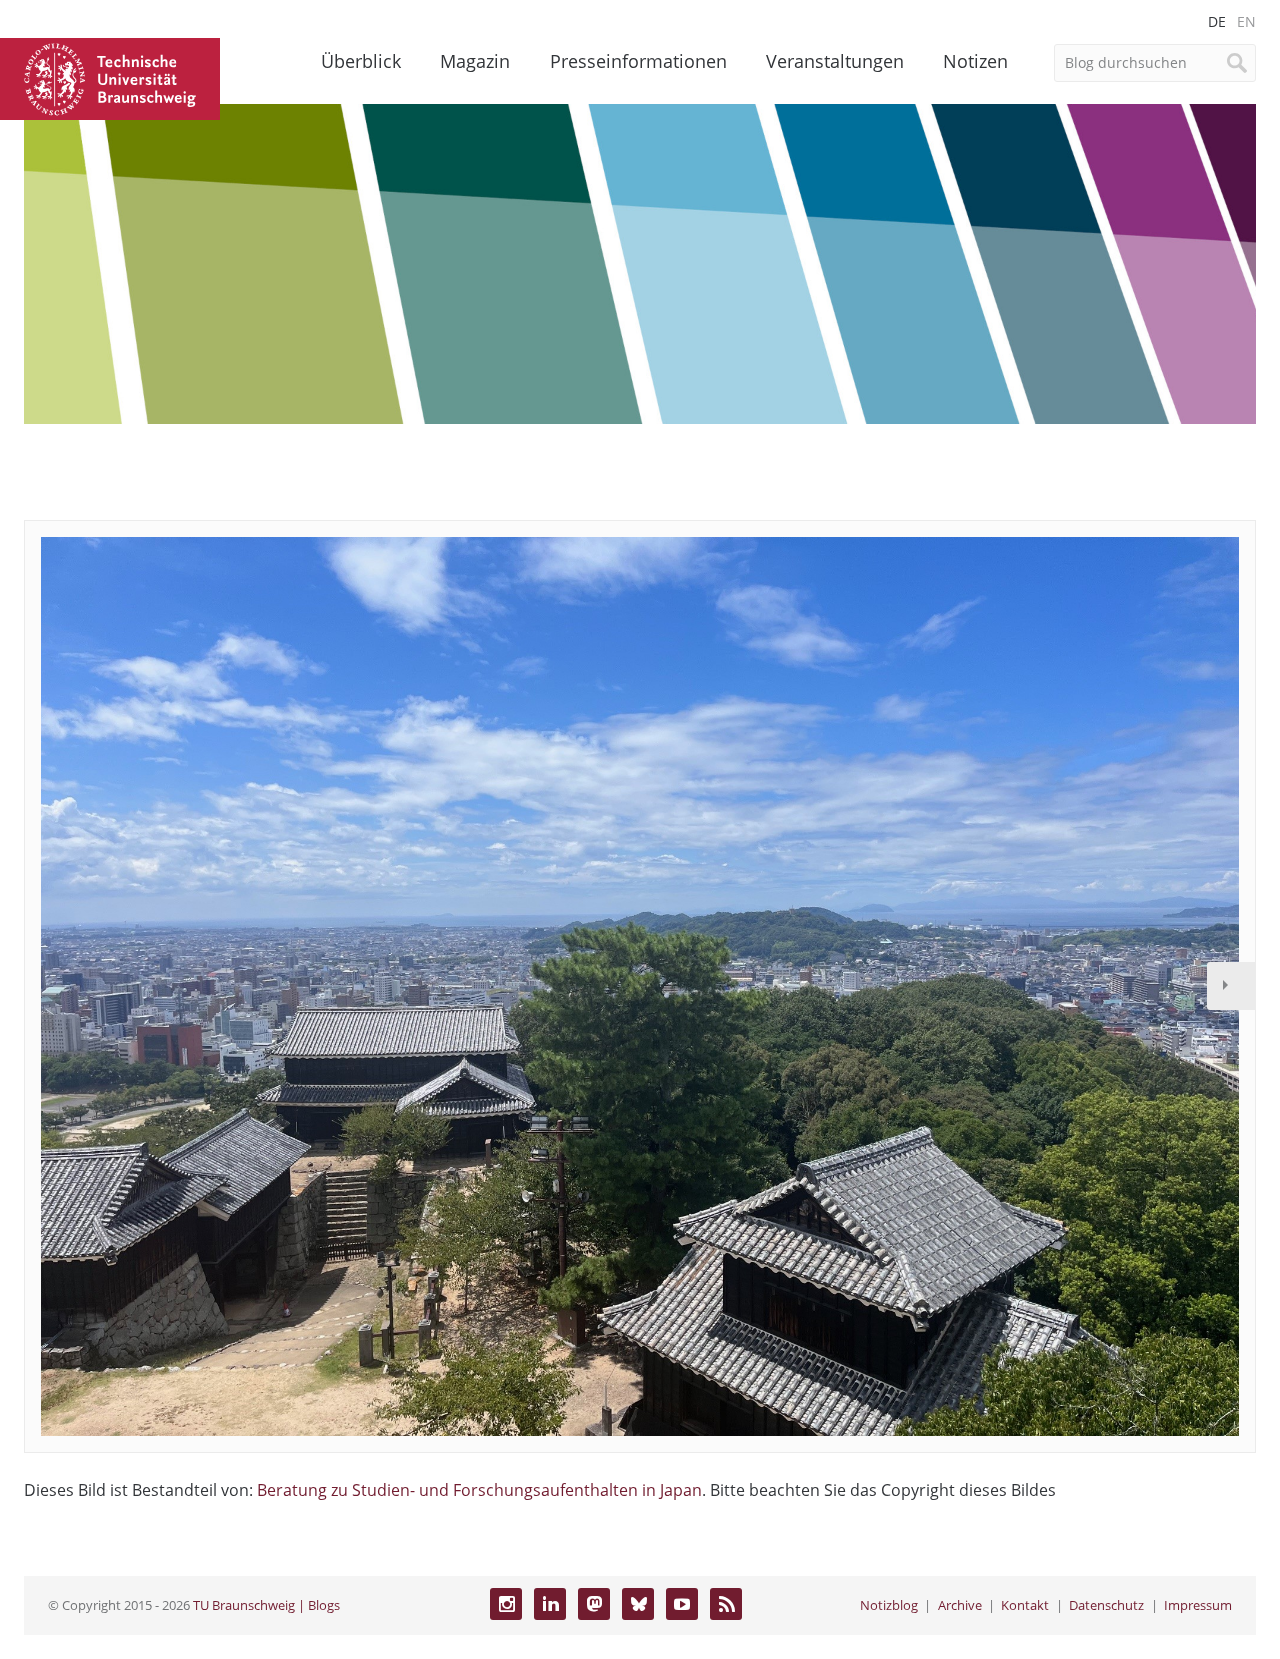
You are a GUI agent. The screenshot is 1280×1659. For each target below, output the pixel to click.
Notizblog (889, 1605)
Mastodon (594, 1604)
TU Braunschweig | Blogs (266, 1605)
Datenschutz (1106, 1605)
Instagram (506, 1604)
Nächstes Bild (1231, 986)
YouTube (682, 1604)
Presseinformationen (638, 61)
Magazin (475, 61)
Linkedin (550, 1604)
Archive (960, 1605)
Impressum (1198, 1605)
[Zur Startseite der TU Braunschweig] (110, 77)
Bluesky (638, 1604)
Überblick (361, 61)
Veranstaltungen (835, 61)
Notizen (975, 61)
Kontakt (1025, 1605)
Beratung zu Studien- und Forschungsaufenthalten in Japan (479, 1490)
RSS (726, 1604)
